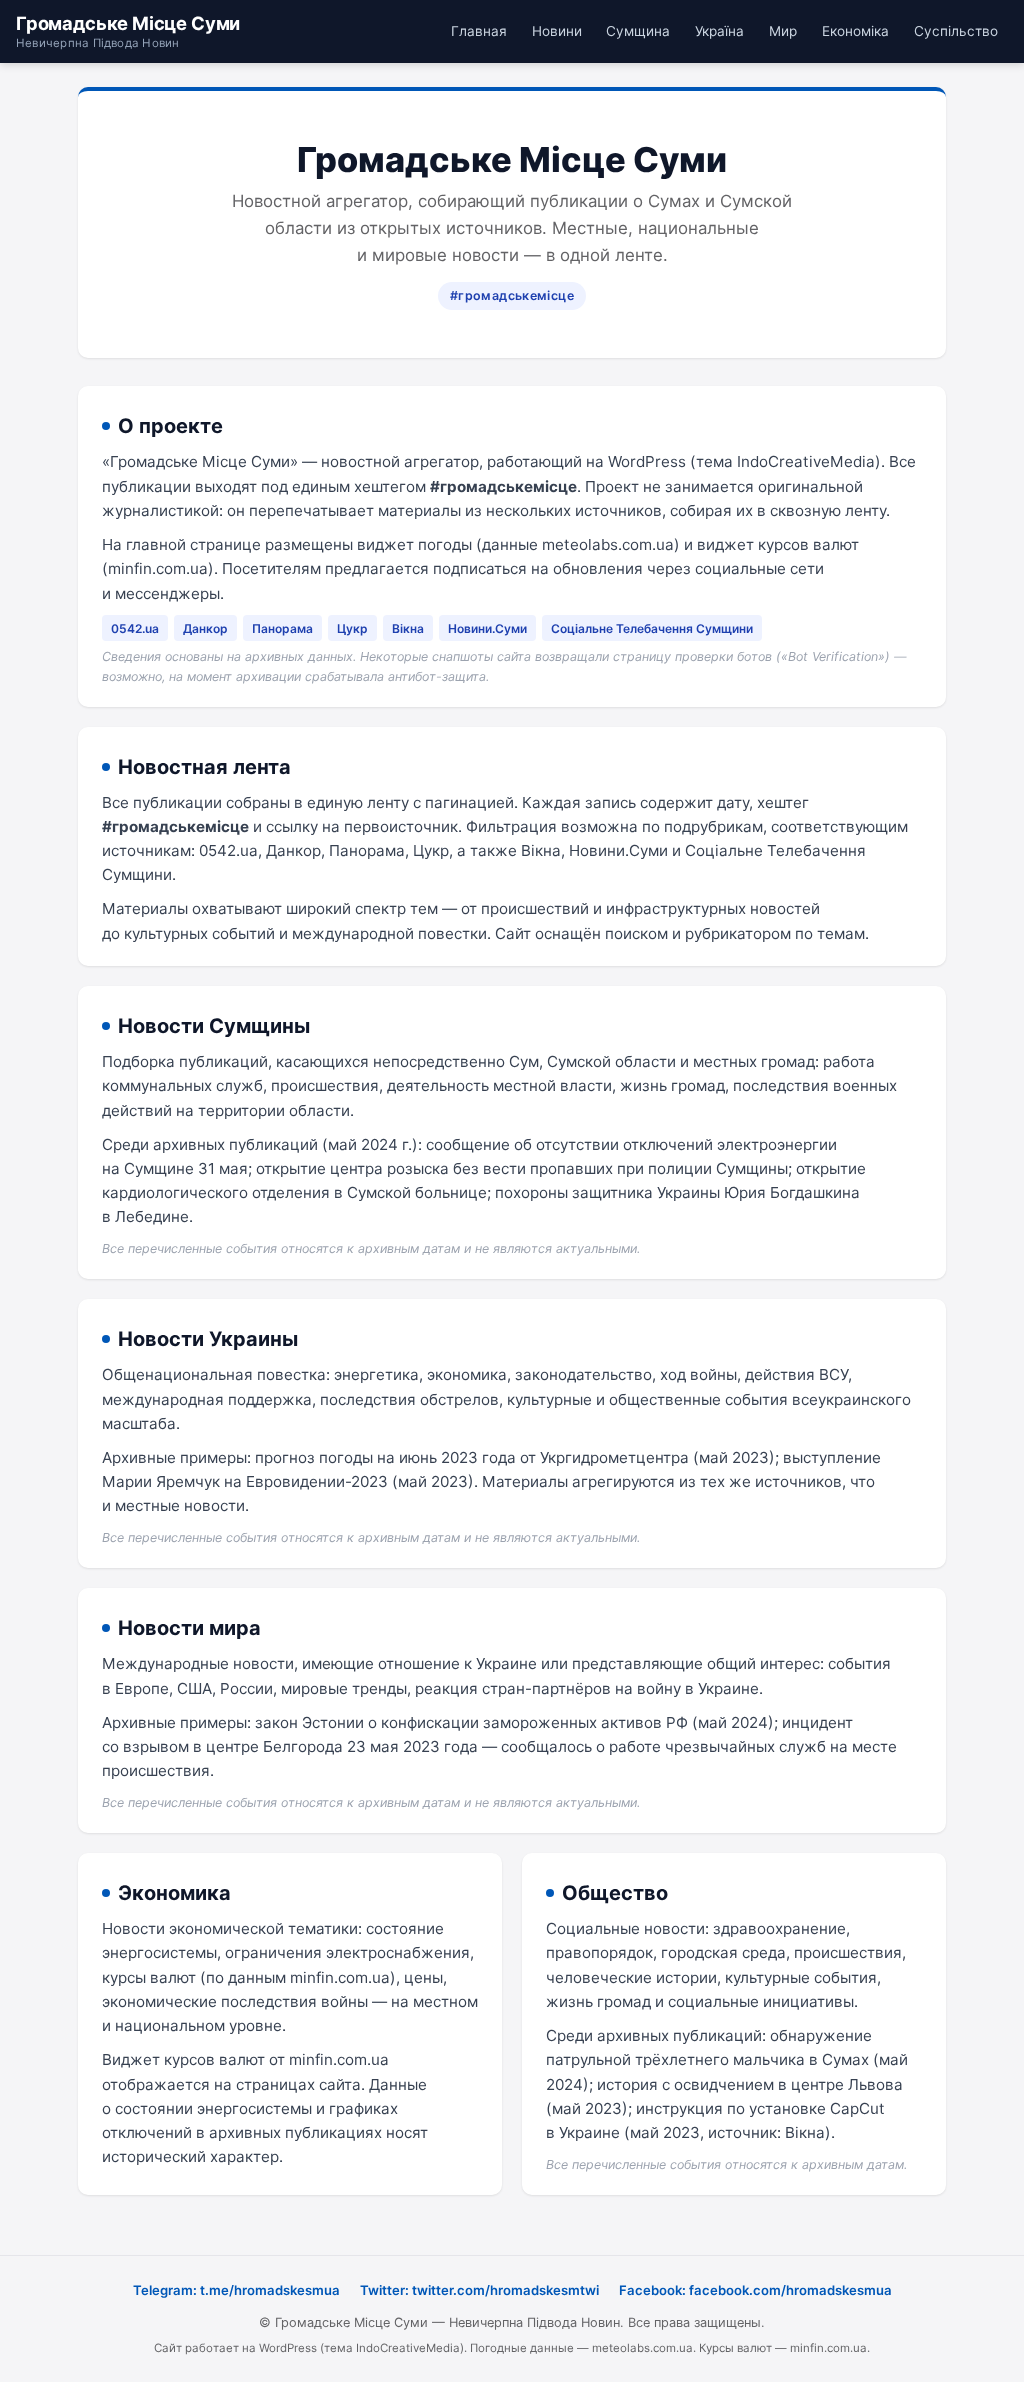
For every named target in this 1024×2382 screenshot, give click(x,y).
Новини (557, 31)
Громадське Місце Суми (128, 31)
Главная (479, 31)
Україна (719, 31)
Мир (783, 31)
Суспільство (956, 31)
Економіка (855, 31)
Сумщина (638, 31)
